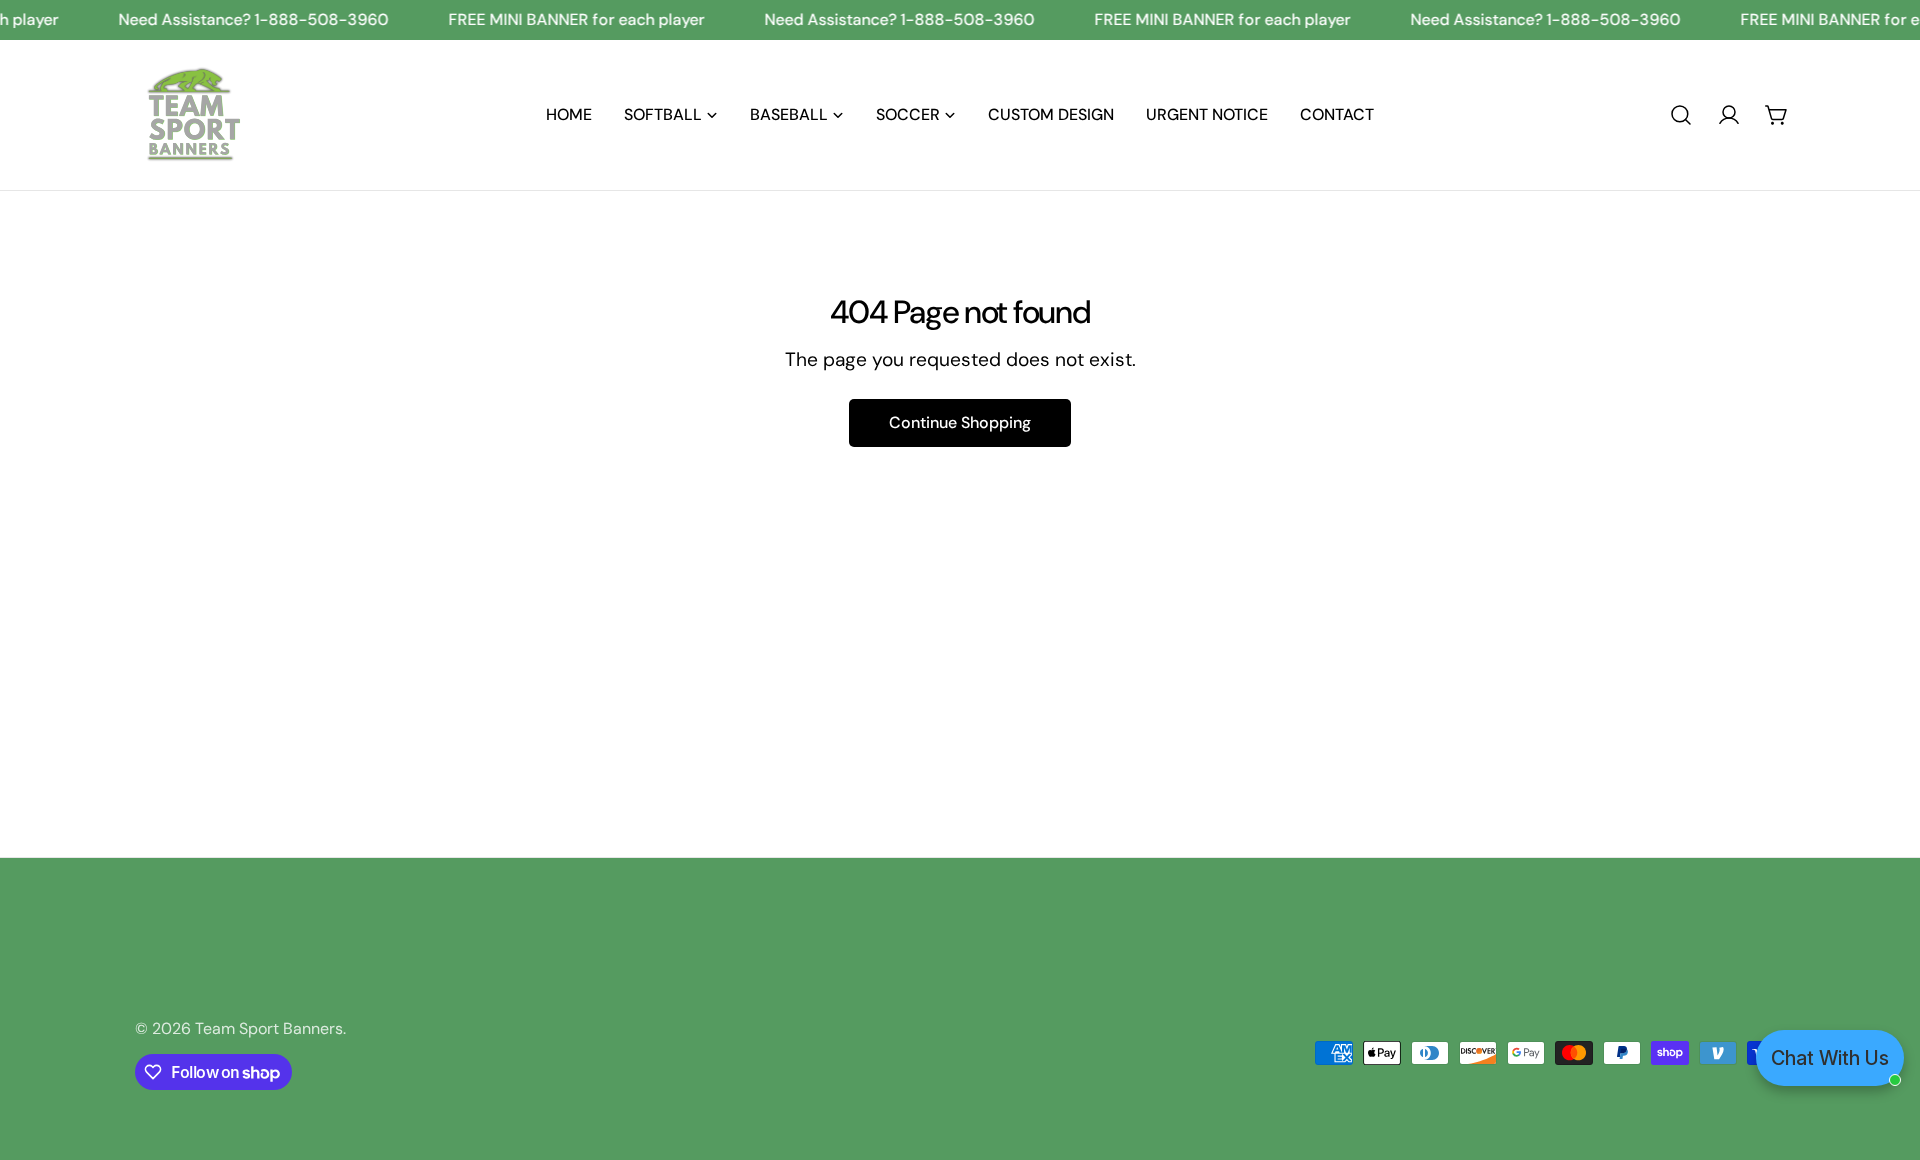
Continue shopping (960, 422)
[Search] (1681, 115)
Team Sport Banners (269, 1028)
